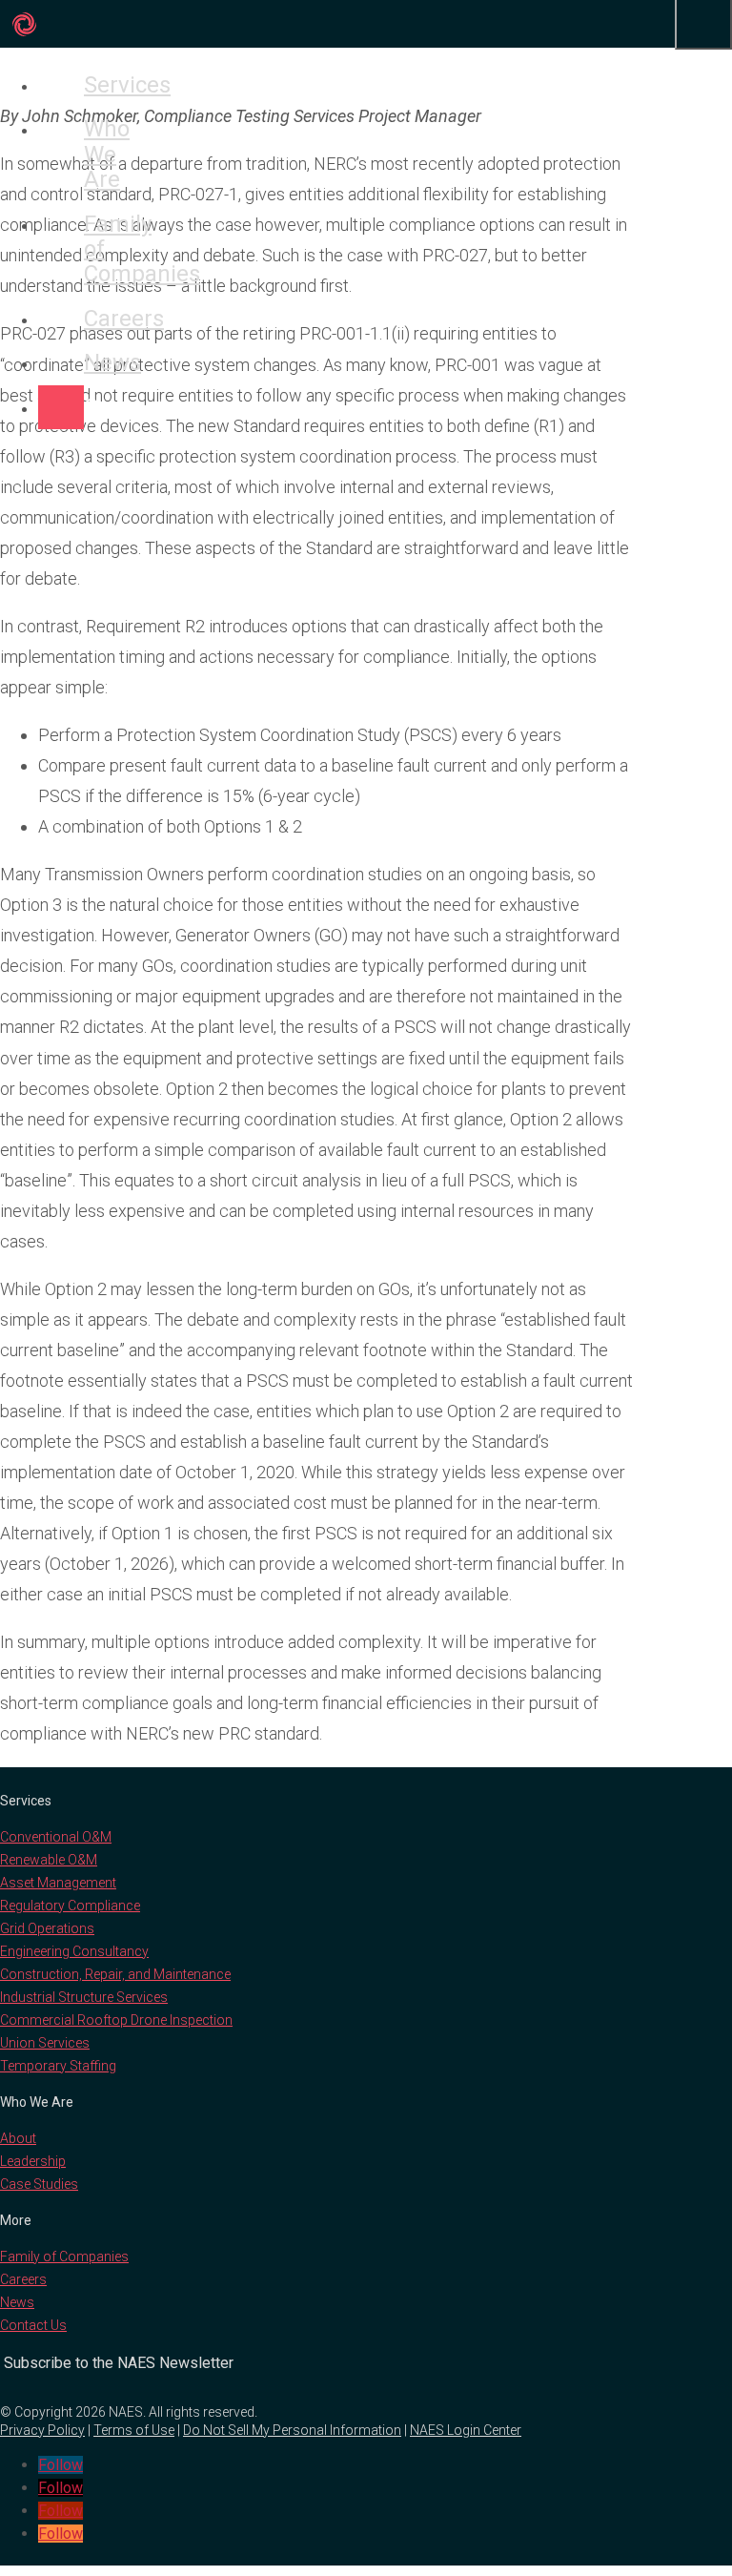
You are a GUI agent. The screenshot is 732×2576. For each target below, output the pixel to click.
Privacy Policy (42, 2430)
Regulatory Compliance (70, 1906)
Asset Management (58, 1883)
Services (61, 85)
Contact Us (33, 2325)
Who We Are (61, 154)
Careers (61, 319)
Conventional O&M (56, 1837)
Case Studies (39, 2184)
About (18, 2138)
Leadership (33, 2161)
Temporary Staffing (58, 2066)
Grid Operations (47, 1928)
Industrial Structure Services (84, 1997)
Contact (61, 407)
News (61, 362)
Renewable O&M (49, 1860)
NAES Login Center (466, 2430)
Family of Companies (61, 249)
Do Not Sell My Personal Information (292, 2430)
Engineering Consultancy (74, 1951)
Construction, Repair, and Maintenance (115, 1974)
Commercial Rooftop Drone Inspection (116, 2020)
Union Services (45, 2043)
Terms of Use (134, 2430)
